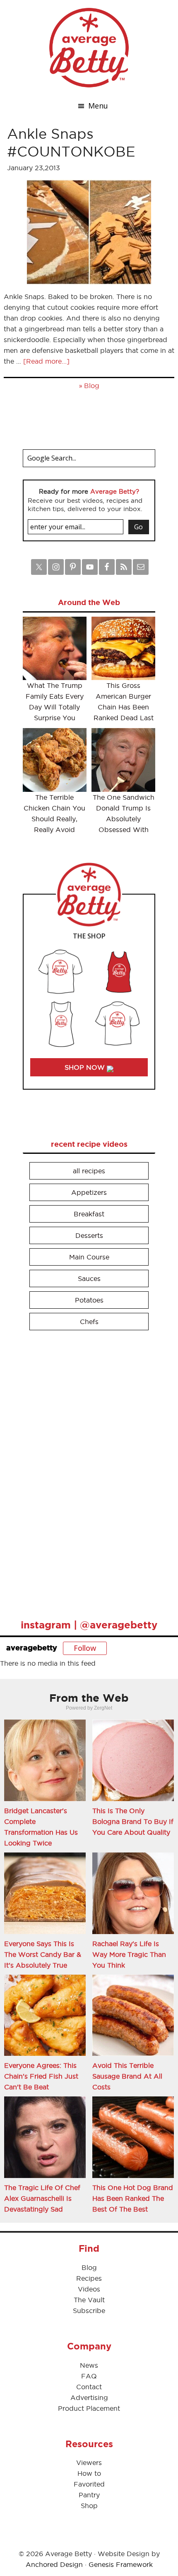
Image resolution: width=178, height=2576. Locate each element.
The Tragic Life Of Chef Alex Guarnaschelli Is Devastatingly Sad (42, 2198)
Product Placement (89, 2408)
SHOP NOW (86, 1067)
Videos (89, 2289)
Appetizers (89, 1192)
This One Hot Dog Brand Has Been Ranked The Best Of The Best (133, 2198)
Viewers (89, 2463)
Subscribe (89, 2311)
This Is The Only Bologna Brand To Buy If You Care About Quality (133, 1821)
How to (89, 2473)
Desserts (89, 1235)
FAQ (89, 2376)
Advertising (89, 2398)
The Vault (89, 2300)
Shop (89, 2506)
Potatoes (89, 1300)
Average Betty (89, 48)
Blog (92, 386)
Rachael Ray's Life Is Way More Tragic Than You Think (129, 1954)
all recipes (89, 1171)
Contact (89, 2387)
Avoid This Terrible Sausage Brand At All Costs (127, 2076)
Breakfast (89, 1214)
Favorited (89, 2484)
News (89, 2365)
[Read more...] (46, 361)
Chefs (89, 1322)
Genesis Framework (121, 2564)
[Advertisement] (85, 1471)
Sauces (89, 1278)
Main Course (89, 1257)
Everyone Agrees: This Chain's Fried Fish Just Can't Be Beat (41, 2076)
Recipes (89, 2278)
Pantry (89, 2495)
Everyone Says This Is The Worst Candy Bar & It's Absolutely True (43, 1954)
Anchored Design (54, 2564)
